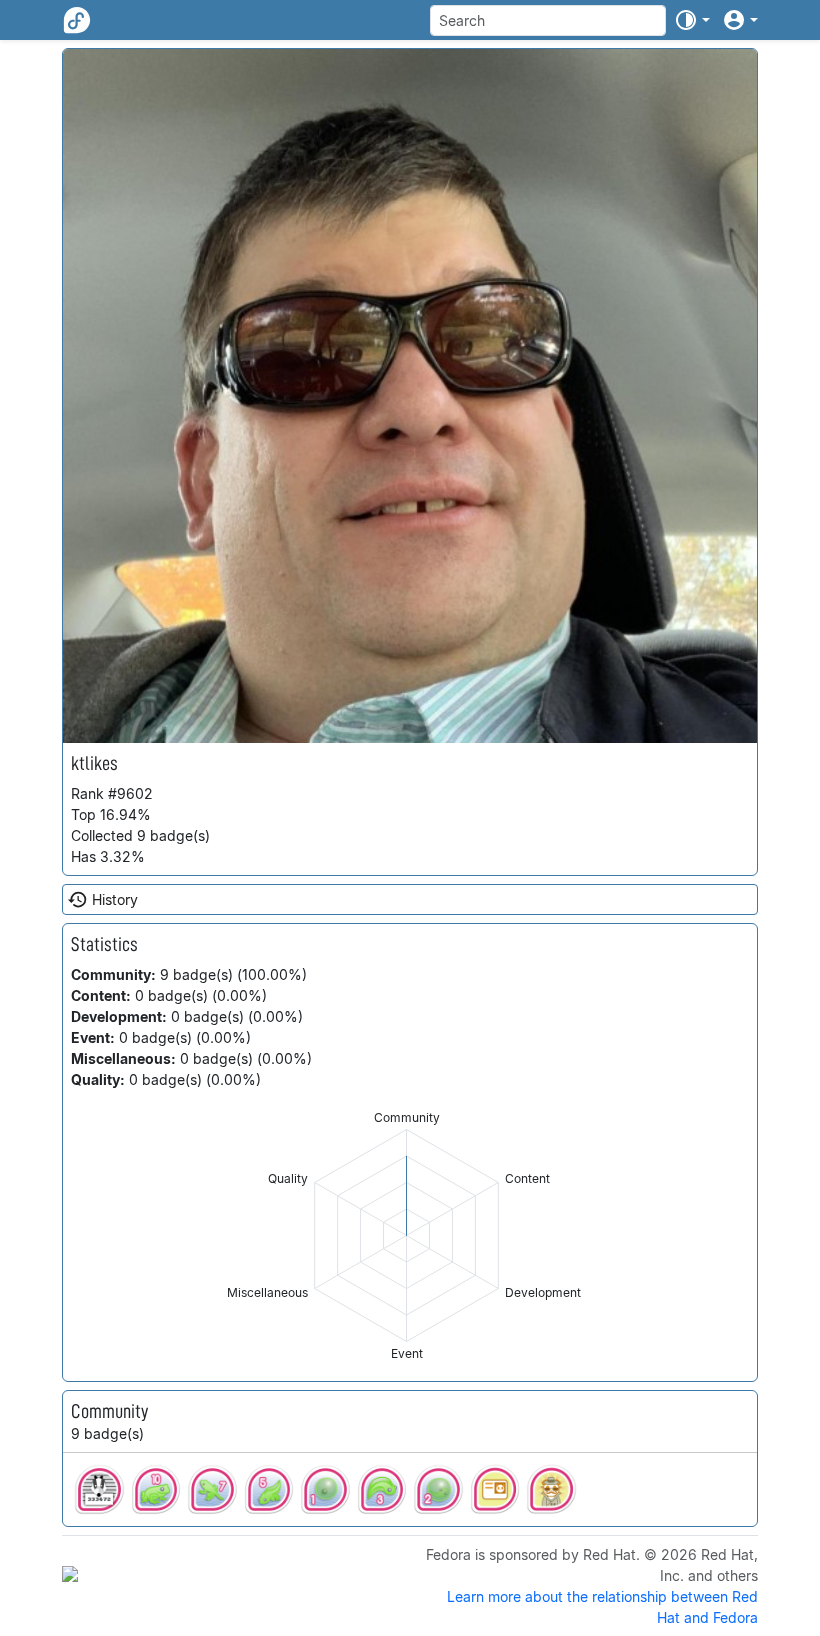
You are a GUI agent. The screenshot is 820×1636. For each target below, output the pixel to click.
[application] (406, 1235)
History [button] (115, 899)
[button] (692, 20)
